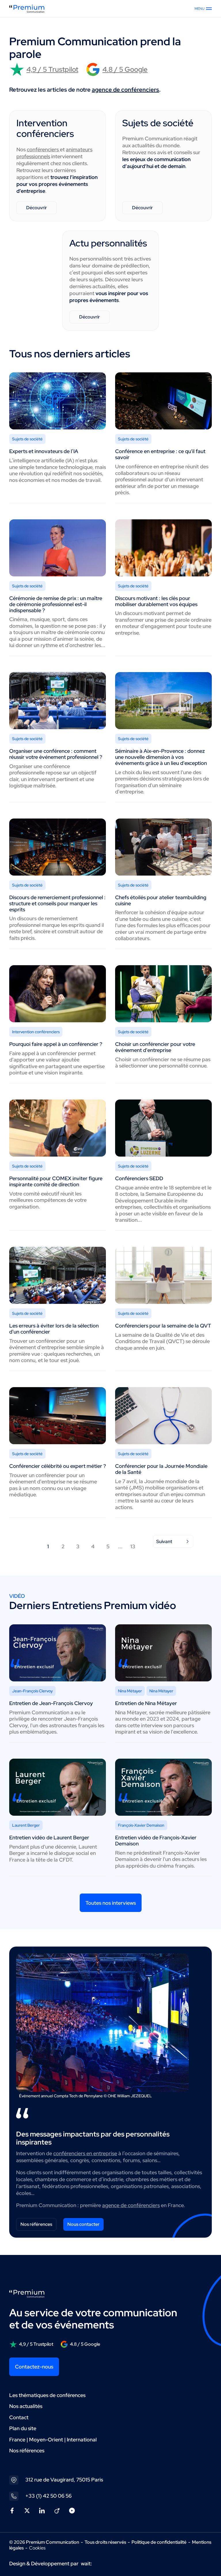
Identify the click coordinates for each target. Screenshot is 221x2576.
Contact (19, 2417)
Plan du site (23, 2428)
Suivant (164, 1541)
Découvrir (37, 208)
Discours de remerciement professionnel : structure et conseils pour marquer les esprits (57, 903)
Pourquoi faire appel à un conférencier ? (56, 1044)
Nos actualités (26, 2406)
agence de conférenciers (125, 90)
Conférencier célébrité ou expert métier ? (58, 1466)
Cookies (37, 2548)
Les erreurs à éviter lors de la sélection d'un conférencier (54, 1329)
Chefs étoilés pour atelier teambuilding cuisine (161, 900)
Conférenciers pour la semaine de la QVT (163, 1326)
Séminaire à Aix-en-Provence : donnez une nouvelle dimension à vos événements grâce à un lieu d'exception (161, 757)
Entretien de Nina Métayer (146, 1703)
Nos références (36, 2224)
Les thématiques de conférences (47, 2395)
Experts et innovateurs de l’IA (44, 451)
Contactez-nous (34, 2367)
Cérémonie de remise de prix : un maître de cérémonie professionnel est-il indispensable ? (56, 604)
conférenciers (43, 149)
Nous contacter (83, 2224)
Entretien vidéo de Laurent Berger (49, 1837)
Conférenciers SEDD (139, 1178)
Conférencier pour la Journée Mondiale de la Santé (161, 1469)
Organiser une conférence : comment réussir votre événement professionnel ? (56, 754)
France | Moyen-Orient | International (53, 2440)
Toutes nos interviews (111, 1903)
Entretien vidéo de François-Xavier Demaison (156, 1840)
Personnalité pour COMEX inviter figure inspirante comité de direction (56, 1181)
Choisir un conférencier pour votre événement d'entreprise (155, 1047)
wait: (86, 2563)
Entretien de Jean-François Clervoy (51, 1703)
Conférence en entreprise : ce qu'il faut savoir (160, 454)
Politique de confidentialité (159, 2542)
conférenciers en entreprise (85, 2153)
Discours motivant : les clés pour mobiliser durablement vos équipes (156, 601)
